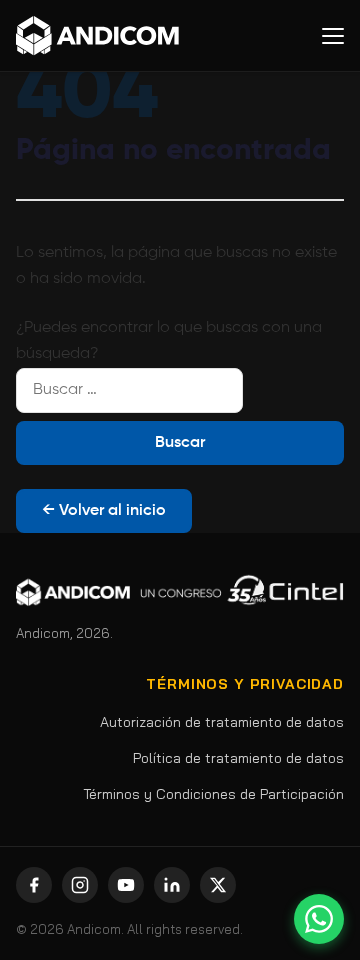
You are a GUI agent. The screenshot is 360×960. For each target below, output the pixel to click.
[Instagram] (80, 885)
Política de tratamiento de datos (238, 758)
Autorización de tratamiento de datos (222, 722)
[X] (218, 885)
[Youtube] (126, 885)
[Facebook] (34, 885)
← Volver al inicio (104, 511)
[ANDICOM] (97, 36)
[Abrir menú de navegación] (333, 36)
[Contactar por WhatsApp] (319, 919)
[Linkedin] (172, 885)
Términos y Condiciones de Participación (213, 794)
